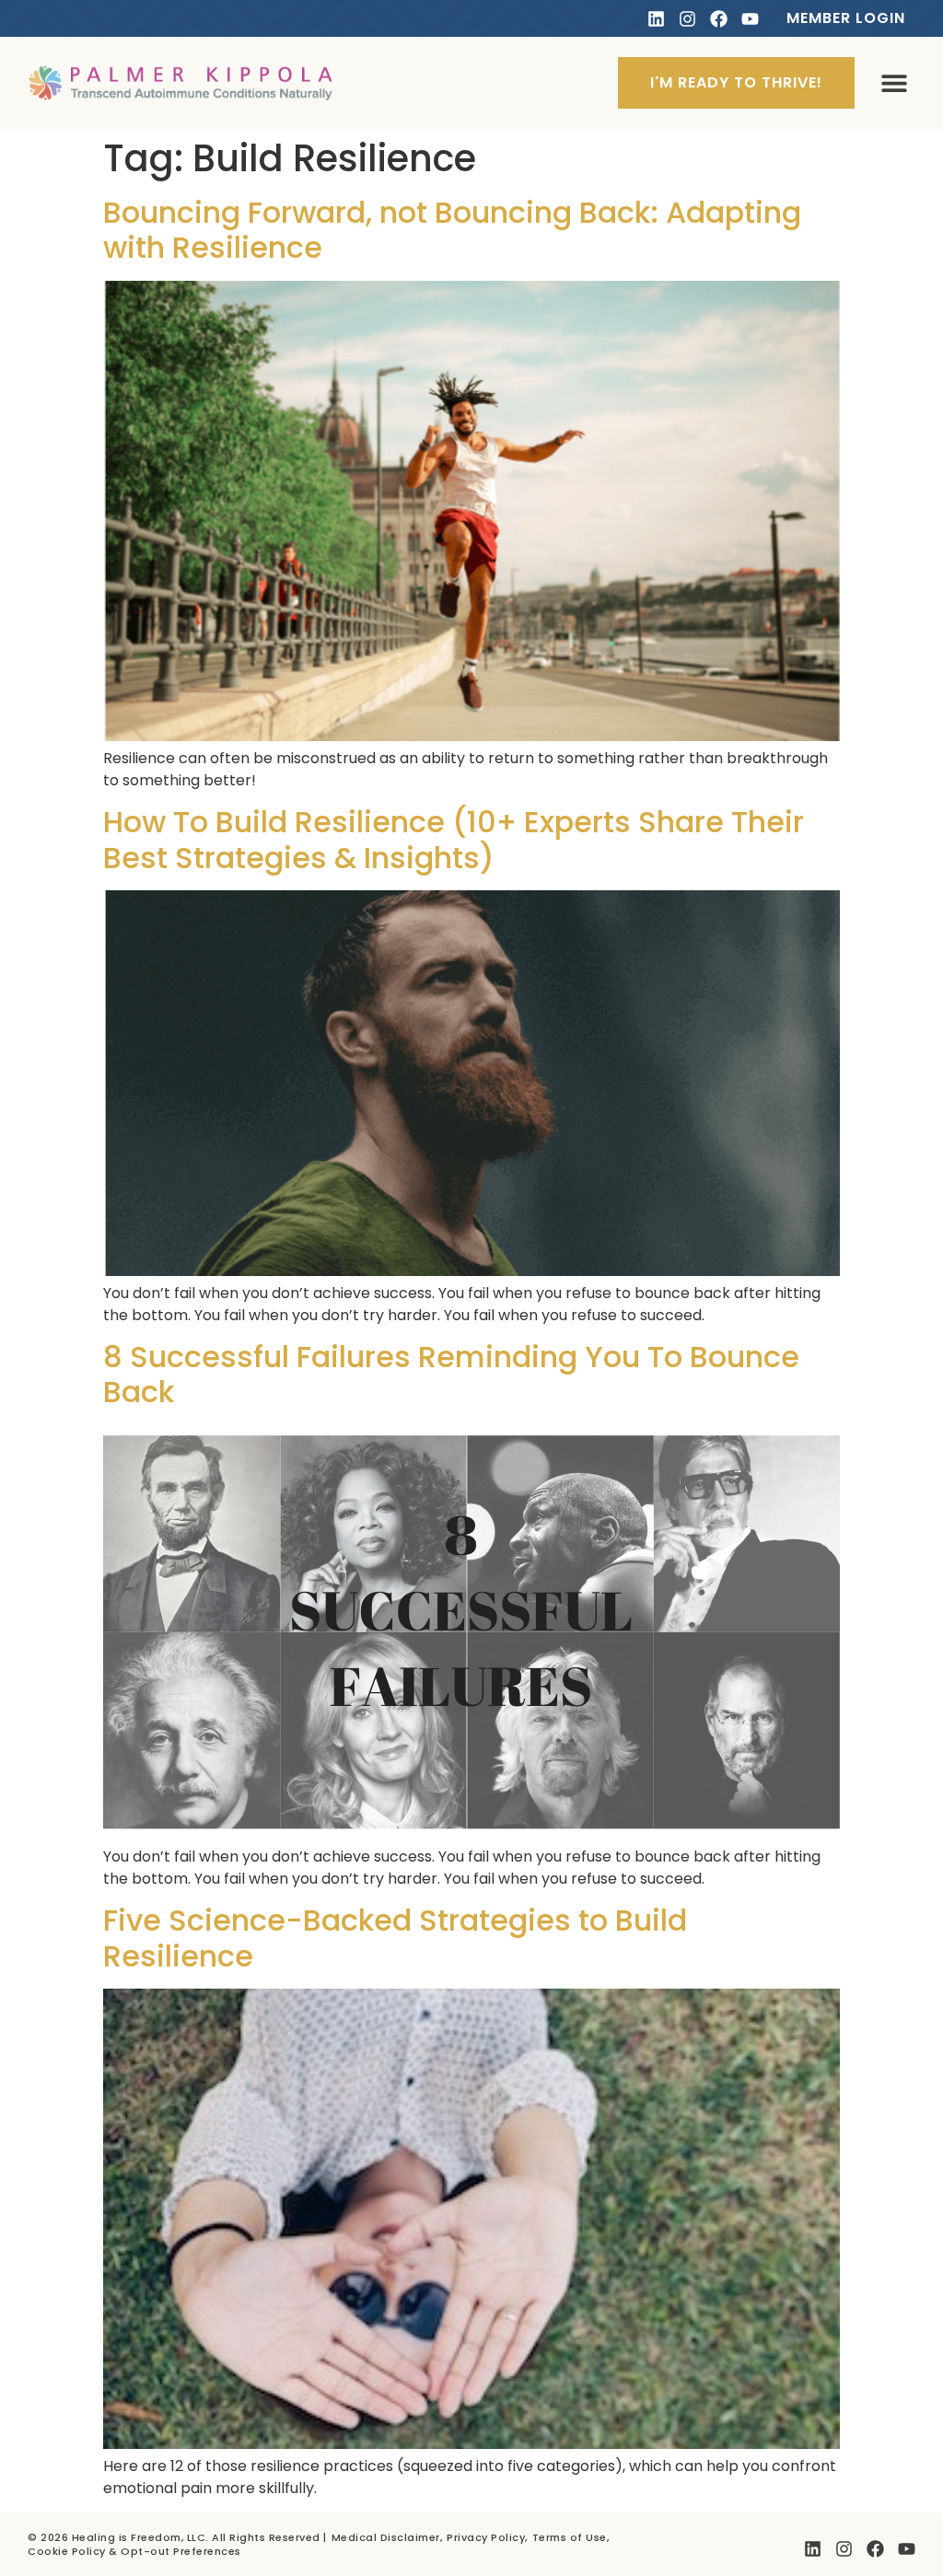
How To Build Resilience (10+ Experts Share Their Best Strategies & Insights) (454, 839)
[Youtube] (750, 19)
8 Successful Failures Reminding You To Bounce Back (451, 1374)
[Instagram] (687, 19)
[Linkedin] (656, 19)
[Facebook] (719, 19)
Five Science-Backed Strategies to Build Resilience (395, 1938)
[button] (894, 83)
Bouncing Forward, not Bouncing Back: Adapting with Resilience (452, 230)
